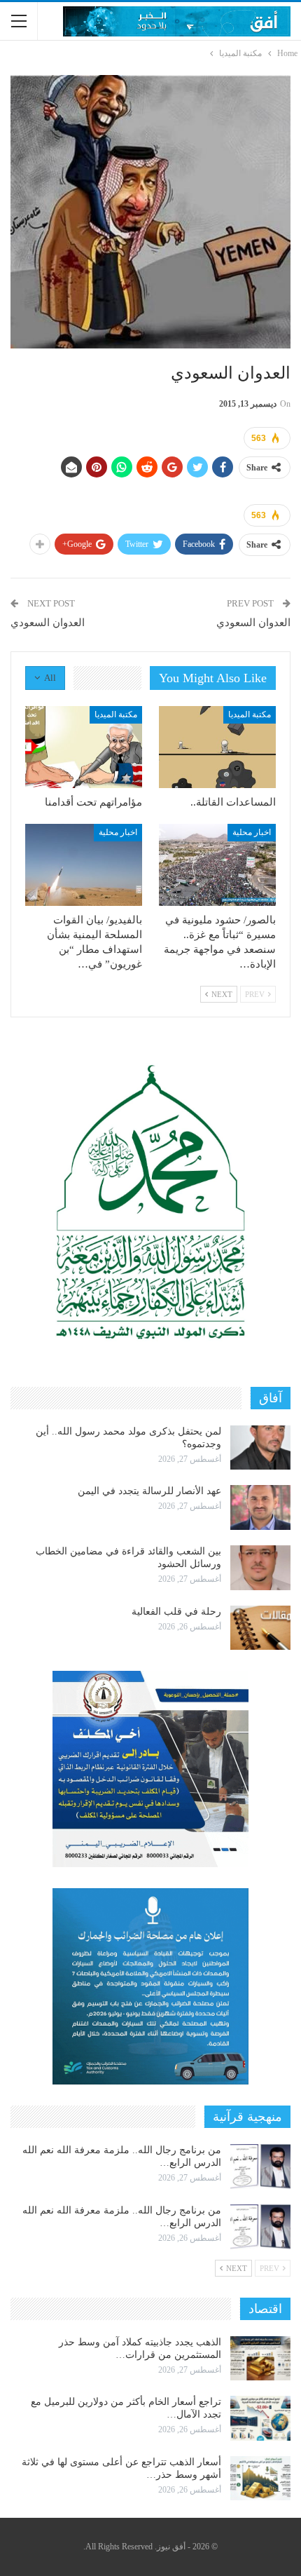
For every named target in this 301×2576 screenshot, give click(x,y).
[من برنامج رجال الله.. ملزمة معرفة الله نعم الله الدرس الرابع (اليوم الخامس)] (260, 2227)
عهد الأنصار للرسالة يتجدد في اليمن (149, 1491)
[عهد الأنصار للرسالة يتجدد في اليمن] (260, 1507)
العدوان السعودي (253, 623)
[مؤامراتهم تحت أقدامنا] (84, 747)
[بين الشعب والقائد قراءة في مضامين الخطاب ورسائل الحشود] (260, 1568)
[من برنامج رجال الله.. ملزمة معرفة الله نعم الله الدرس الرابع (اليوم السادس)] (260, 2167)
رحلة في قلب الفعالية (176, 1612)
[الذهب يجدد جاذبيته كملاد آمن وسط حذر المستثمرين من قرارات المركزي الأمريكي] (260, 2359)
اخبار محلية (252, 832)
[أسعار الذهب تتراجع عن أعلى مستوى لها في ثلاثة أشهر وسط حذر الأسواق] (260, 2479)
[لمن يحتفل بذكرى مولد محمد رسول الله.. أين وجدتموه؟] (260, 1448)
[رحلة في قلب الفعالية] (260, 1628)
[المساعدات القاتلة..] (217, 747)
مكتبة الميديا (250, 714)
